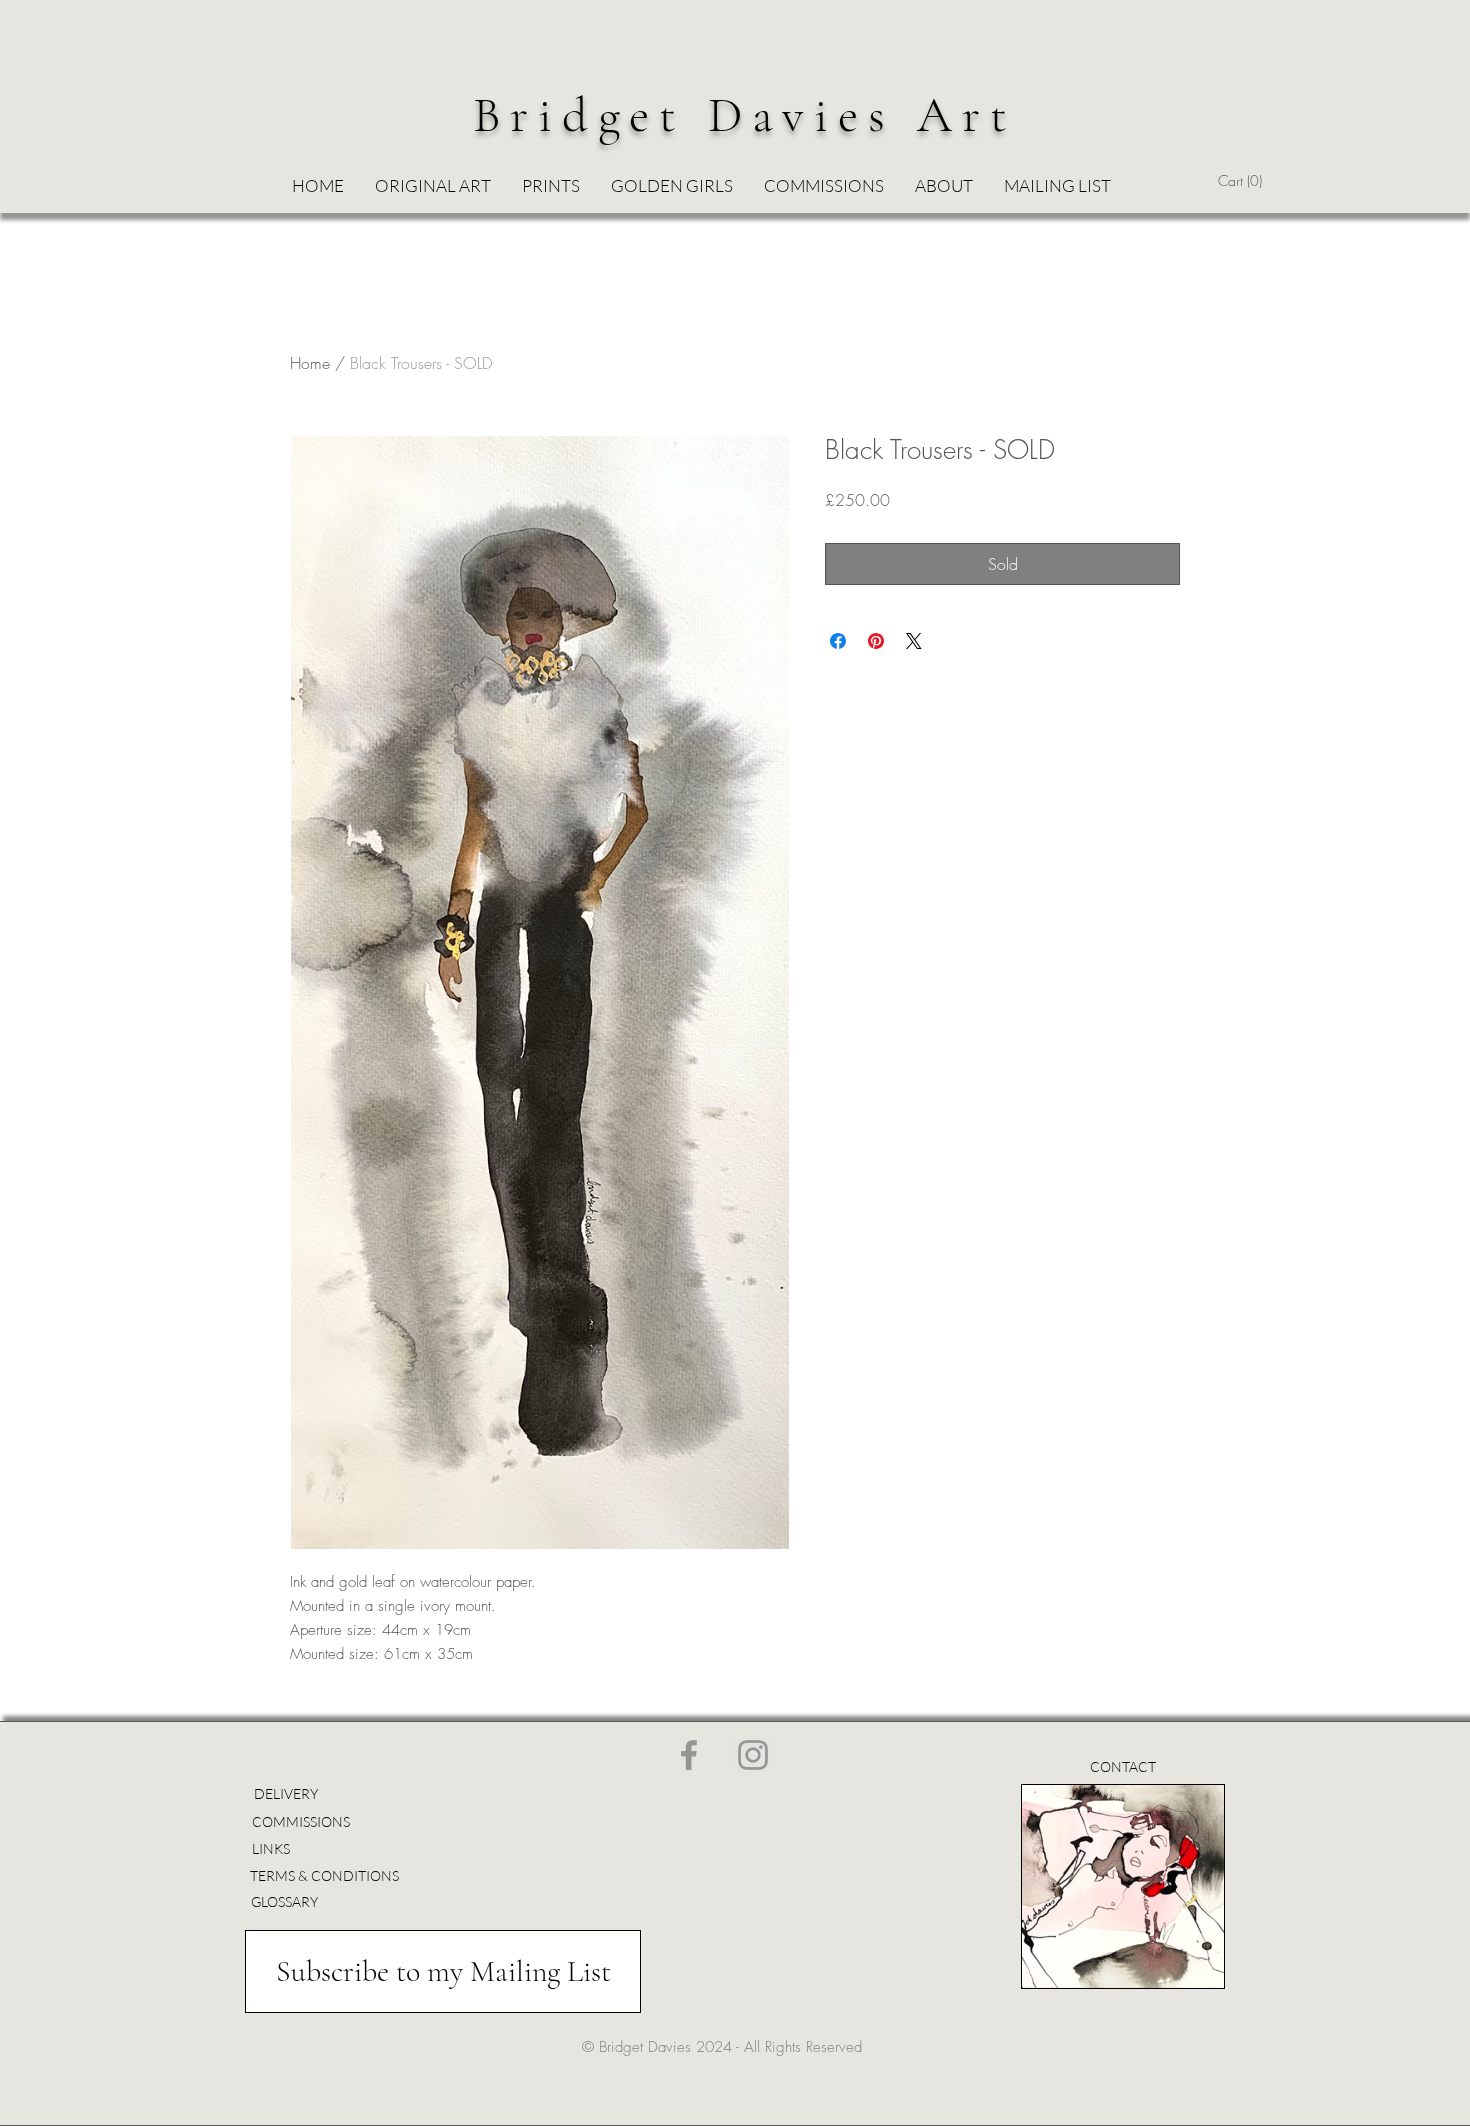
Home (310, 363)
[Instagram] (753, 1755)
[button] (671, 186)
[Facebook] (689, 1755)
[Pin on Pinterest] (876, 641)
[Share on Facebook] (838, 641)
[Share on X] (914, 641)
